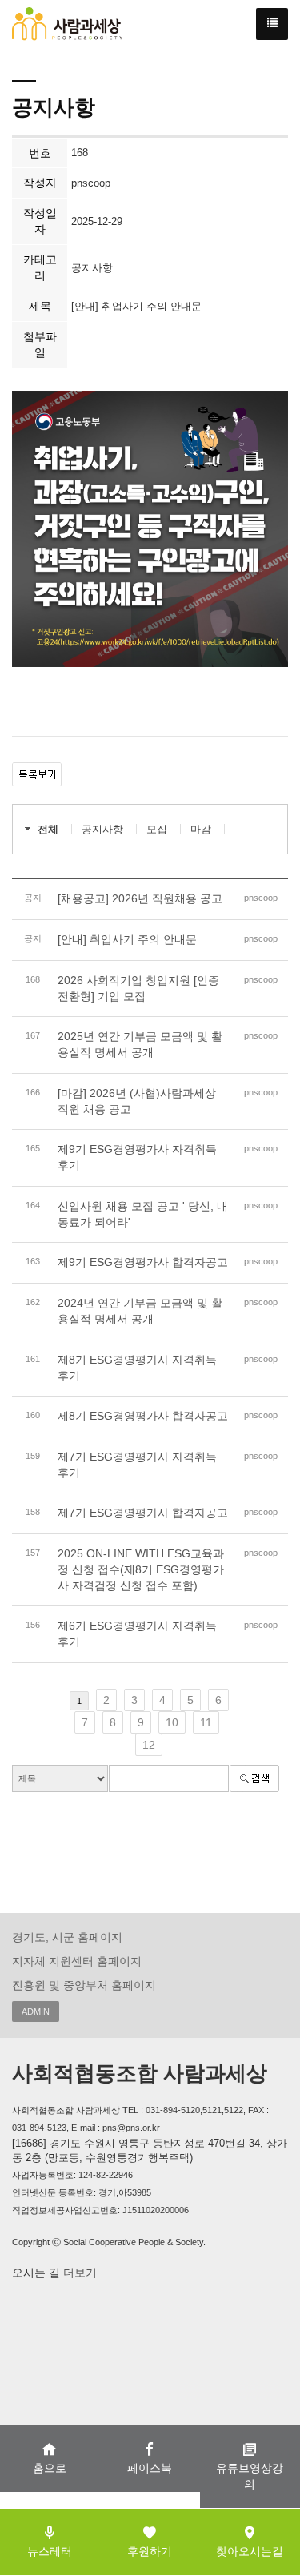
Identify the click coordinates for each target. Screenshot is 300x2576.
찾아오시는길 (250, 2551)
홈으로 (50, 2468)
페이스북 (150, 2468)
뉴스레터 (50, 2551)
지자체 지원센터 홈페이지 (77, 1961)
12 (149, 1745)
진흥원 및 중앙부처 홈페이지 (84, 1985)
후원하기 (150, 2551)
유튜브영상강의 (250, 2476)
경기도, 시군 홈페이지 (67, 1937)
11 (206, 1722)
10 (172, 1722)
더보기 (78, 2273)
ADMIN (36, 2011)
